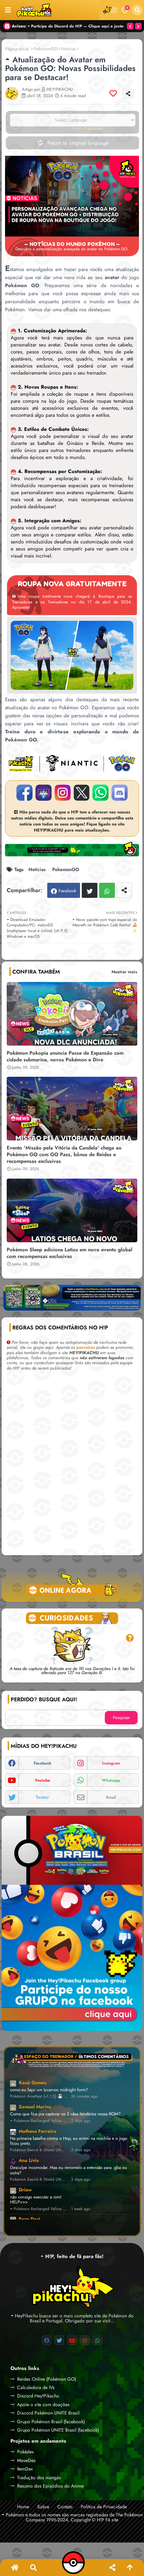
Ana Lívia (29, 2160)
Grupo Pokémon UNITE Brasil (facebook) (58, 2430)
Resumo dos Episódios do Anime (50, 2486)
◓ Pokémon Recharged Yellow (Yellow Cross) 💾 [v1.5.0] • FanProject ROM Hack (39, 2121)
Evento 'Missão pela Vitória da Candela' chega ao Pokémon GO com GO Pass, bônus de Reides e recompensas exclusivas (64, 1154)
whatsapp (111, 1780)
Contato (65, 2507)
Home (23, 2507)
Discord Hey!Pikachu (38, 2396)
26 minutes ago (84, 2096)
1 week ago (81, 2209)
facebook (43, 1763)
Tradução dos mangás (39, 2478)
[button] (137, 10)
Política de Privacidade (104, 2507)
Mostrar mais (124, 972)
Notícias (68, 49)
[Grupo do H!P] (44, 793)
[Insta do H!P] (63, 793)
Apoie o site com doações (43, 2404)
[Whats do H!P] (100, 793)
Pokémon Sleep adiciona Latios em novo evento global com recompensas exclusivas (69, 1253)
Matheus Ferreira (38, 2131)
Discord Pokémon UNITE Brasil (48, 2413)
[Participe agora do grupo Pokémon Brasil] (72, 1923)
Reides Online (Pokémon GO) (47, 2379)
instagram (111, 1763)
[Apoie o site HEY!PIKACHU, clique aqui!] (72, 1301)
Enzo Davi (29, 2219)
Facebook (67, 891)
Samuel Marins (35, 2107)
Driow (25, 2190)
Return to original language (77, 143)
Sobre (43, 2507)
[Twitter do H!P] (82, 793)
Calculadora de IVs (36, 2387)
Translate (93, 128)
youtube (43, 1780)
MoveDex (26, 2460)
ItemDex (25, 2469)
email (111, 1797)
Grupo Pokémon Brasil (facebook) (51, 2422)
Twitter (90, 890)
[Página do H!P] (24, 793)
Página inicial (17, 49)
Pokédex (25, 2452)
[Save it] (113, 93)
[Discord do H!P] (120, 793)
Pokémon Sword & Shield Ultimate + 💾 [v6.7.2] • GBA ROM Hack (39, 2150)
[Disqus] (72, 1465)
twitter (43, 1797)
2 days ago (81, 2121)
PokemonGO (46, 49)
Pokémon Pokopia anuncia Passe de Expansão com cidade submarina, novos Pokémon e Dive (65, 1056)
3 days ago (81, 2150)
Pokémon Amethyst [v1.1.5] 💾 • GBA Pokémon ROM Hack (39, 2096)
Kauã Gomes (32, 2083)
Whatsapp (107, 890)
